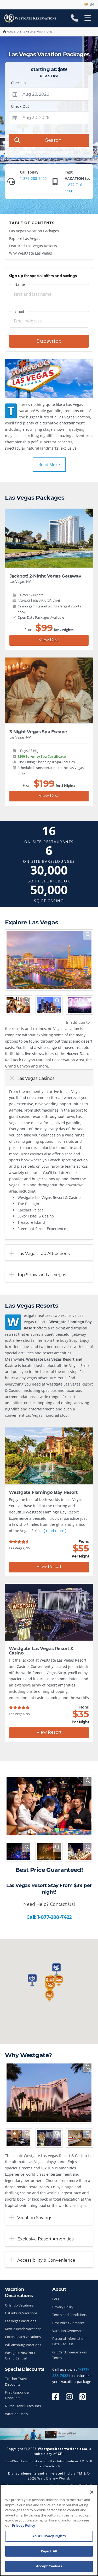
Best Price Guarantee (68, 2323)
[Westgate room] (18, 2138)
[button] (50, 1986)
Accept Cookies (49, 2566)
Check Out (20, 106)
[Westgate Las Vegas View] (49, 2138)
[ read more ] (55, 1531)
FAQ (56, 2299)
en (91, 4)
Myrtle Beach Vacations (23, 2329)
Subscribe (49, 341)
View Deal (49, 640)
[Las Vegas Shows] (80, 1005)
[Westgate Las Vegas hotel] (49, 2093)
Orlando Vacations (19, 2305)
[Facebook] (56, 2397)
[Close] (92, 2492)
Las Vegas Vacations (21, 2321)
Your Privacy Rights (49, 2536)
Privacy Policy (63, 2307)
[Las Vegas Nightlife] (18, 1851)
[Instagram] (69, 2397)
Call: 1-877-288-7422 (49, 1917)
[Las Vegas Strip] (49, 960)
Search (53, 140)
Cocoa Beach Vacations (23, 2337)
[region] (49, 2530)
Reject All (49, 2551)
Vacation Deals (16, 2414)
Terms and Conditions (69, 2315)
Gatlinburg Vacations (21, 2313)
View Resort (49, 1567)
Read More (49, 465)
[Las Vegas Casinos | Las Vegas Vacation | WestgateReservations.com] (49, 1806)
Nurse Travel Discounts (23, 2406)
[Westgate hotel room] (80, 2138)
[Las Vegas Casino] (18, 1005)
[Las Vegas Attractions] (49, 1005)
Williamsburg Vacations (23, 2345)
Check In (18, 83)
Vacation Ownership (68, 2331)
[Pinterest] (83, 2397)
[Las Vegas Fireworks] (49, 1851)
